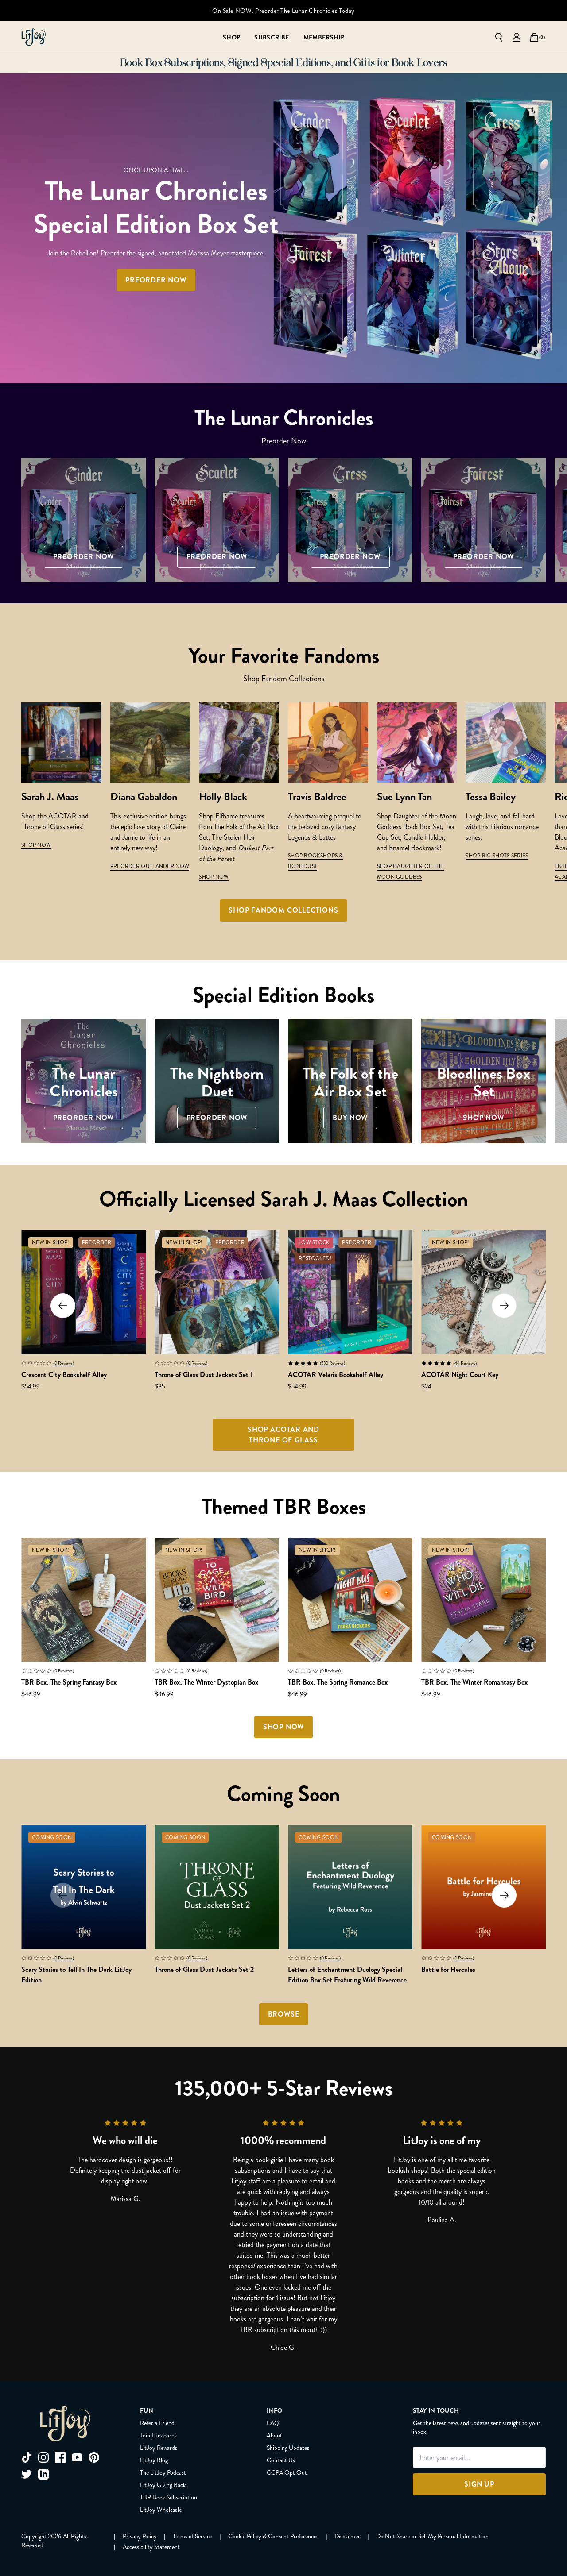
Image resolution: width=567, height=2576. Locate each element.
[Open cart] (534, 37)
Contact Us (281, 2460)
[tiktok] (27, 2457)
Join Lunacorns (158, 2435)
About (274, 2435)
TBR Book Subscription (169, 2497)
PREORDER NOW (156, 280)
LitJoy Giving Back (163, 2485)
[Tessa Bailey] (506, 742)
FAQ (273, 2423)
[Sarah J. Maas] (61, 742)
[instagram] (43, 2457)
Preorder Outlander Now (150, 866)
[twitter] (27, 2474)
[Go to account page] (517, 37)
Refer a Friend (157, 2423)
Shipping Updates (288, 2448)
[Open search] (499, 37)
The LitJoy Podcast (163, 2472)
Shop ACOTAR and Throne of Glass (283, 1435)
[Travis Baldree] (328, 742)
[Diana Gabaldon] (150, 742)
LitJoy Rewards (159, 2448)
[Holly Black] (239, 742)
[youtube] (77, 2457)
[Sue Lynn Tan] (417, 742)
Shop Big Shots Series (497, 856)
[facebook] (60, 2457)
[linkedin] (43, 2474)
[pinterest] (94, 2457)
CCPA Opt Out (287, 2472)
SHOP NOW (36, 845)
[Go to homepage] (34, 37)
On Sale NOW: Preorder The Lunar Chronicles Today (283, 11)
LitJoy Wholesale (161, 2510)
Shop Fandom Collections (283, 910)
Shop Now (214, 877)
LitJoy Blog (154, 2460)
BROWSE (284, 2014)
